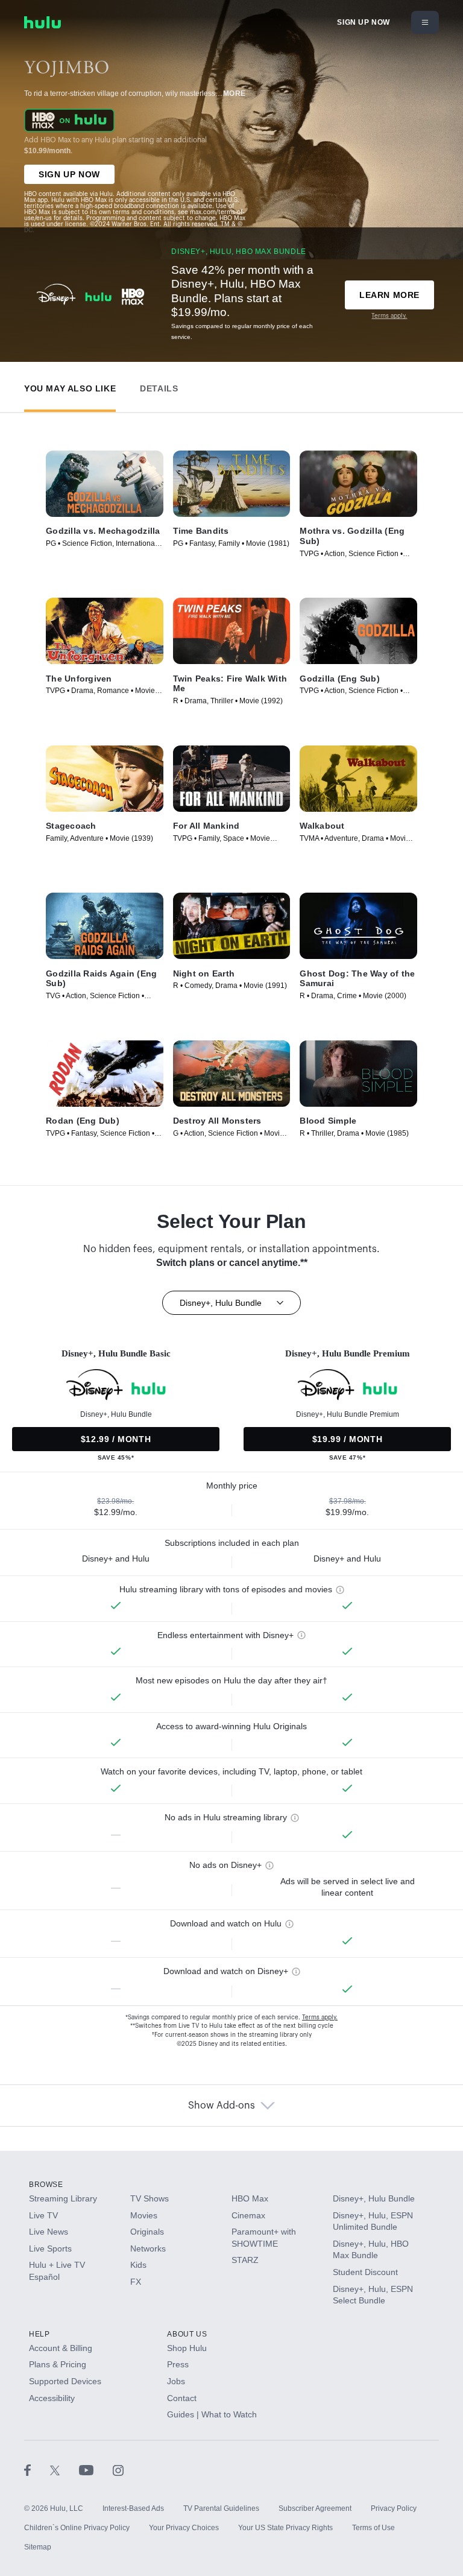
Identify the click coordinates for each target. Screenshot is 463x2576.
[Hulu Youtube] (96, 2470)
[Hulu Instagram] (118, 2470)
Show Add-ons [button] (222, 2106)
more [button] (235, 93)
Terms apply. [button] (320, 2017)
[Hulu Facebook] (37, 2470)
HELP (39, 2334)
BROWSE (46, 2185)
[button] (70, 386)
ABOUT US (187, 2334)
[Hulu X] (65, 2470)
